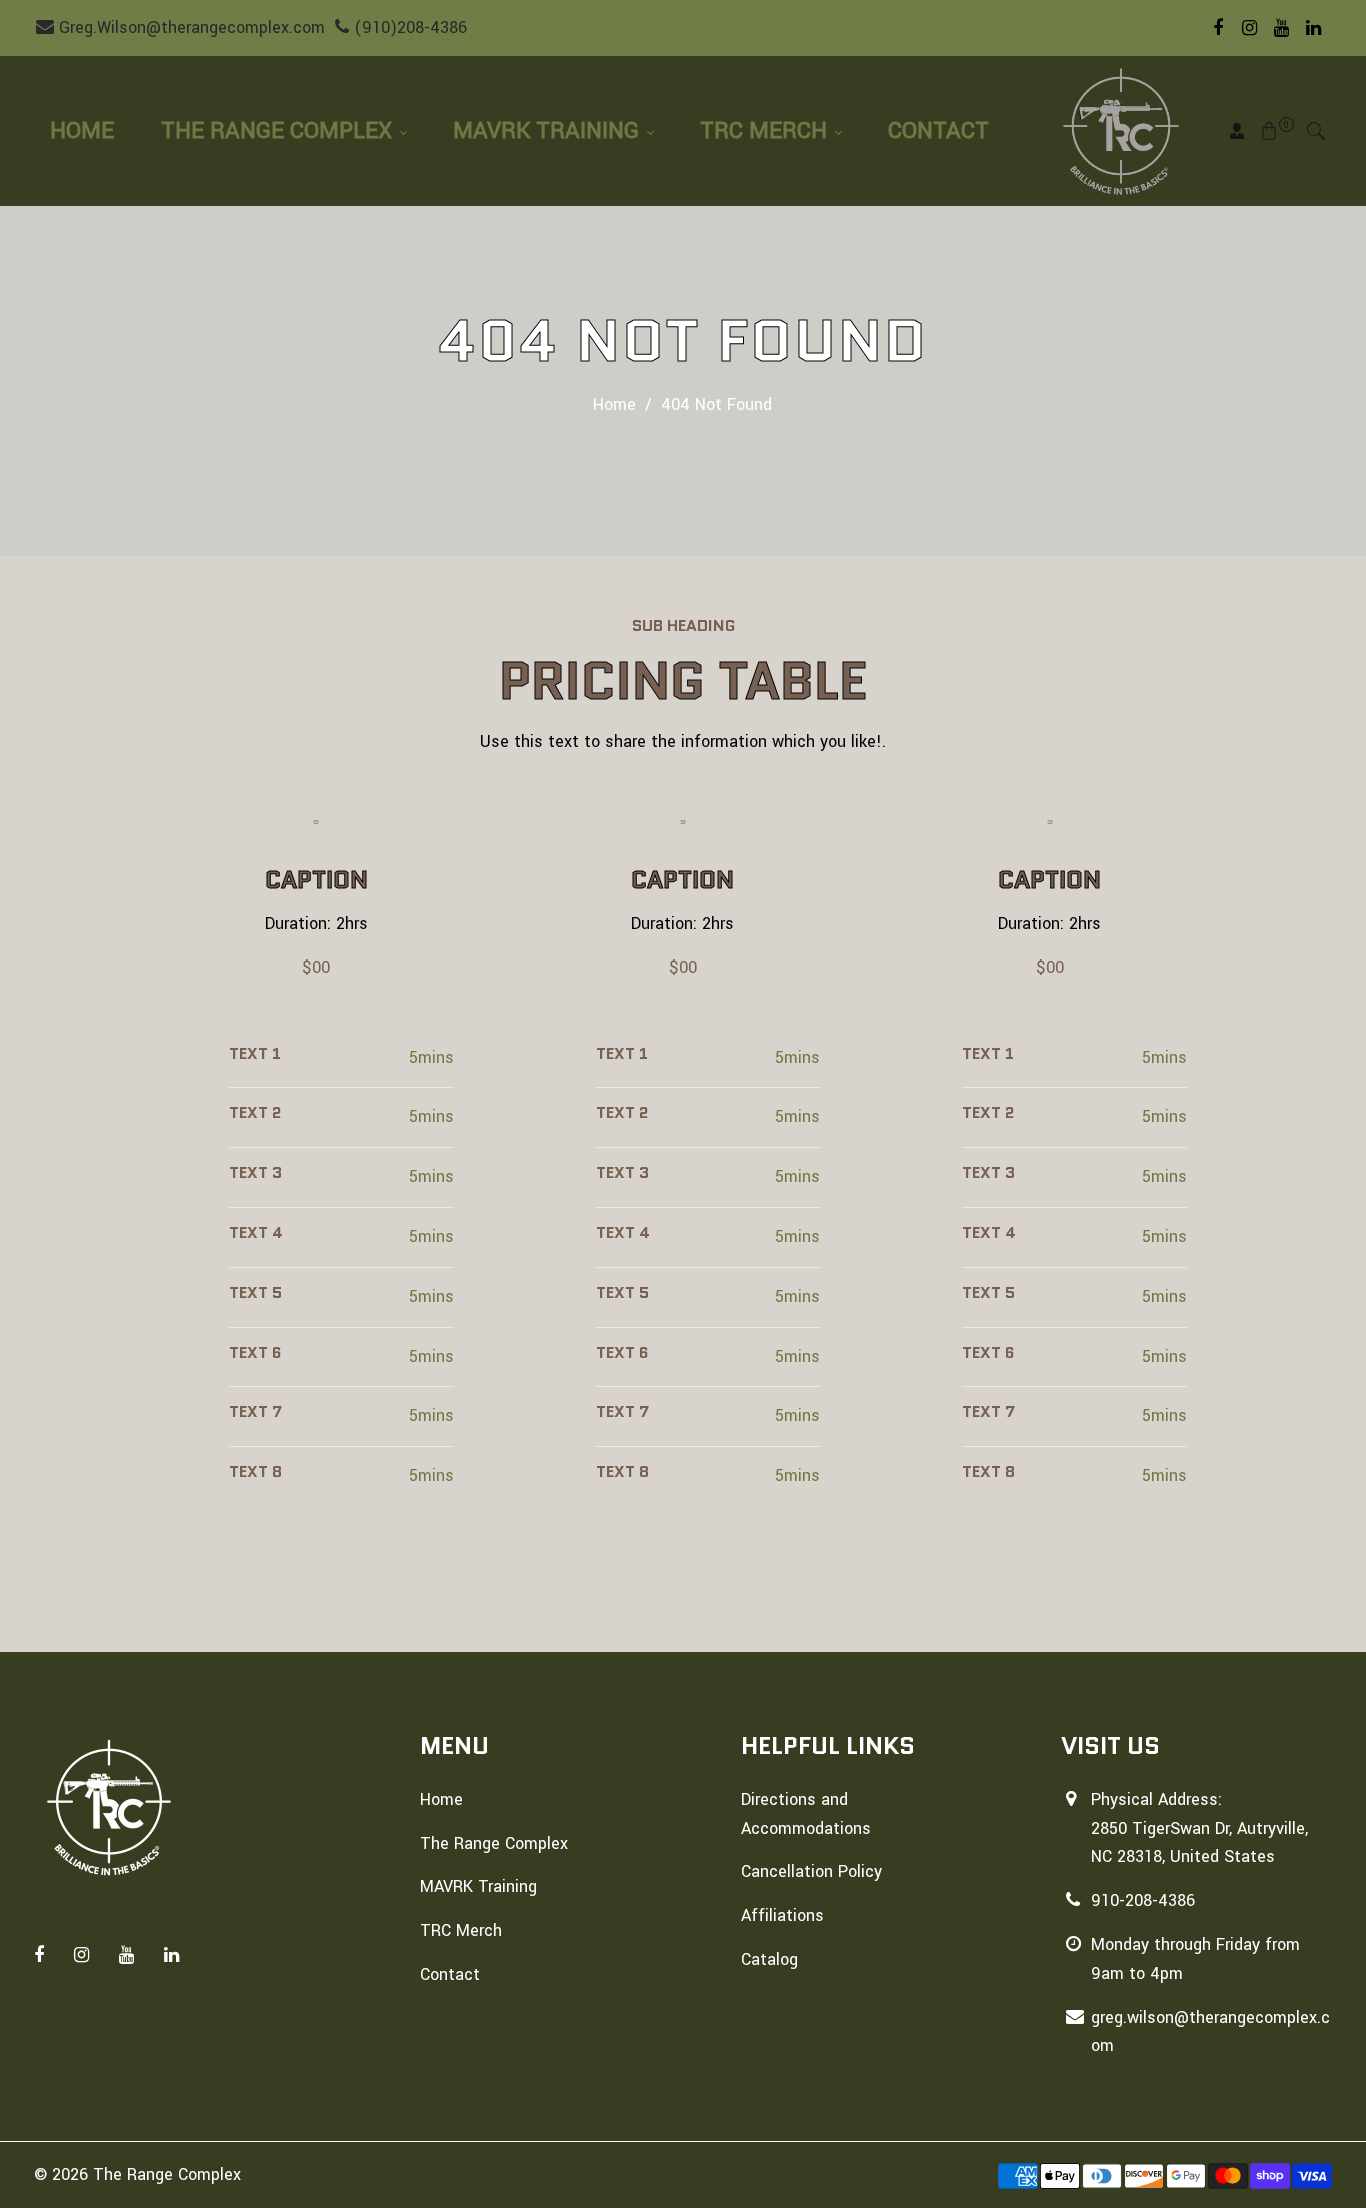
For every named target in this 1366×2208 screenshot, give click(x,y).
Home (82, 131)
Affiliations (782, 1915)
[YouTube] (1282, 28)
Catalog (769, 1959)
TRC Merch (766, 131)
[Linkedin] (1314, 28)
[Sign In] (1237, 131)
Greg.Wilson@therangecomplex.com (189, 27)
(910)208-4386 (408, 27)
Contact (938, 131)
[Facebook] (1218, 28)
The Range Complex (279, 131)
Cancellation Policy (811, 1871)
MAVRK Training (549, 131)
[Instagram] (1250, 28)
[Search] (1316, 131)
